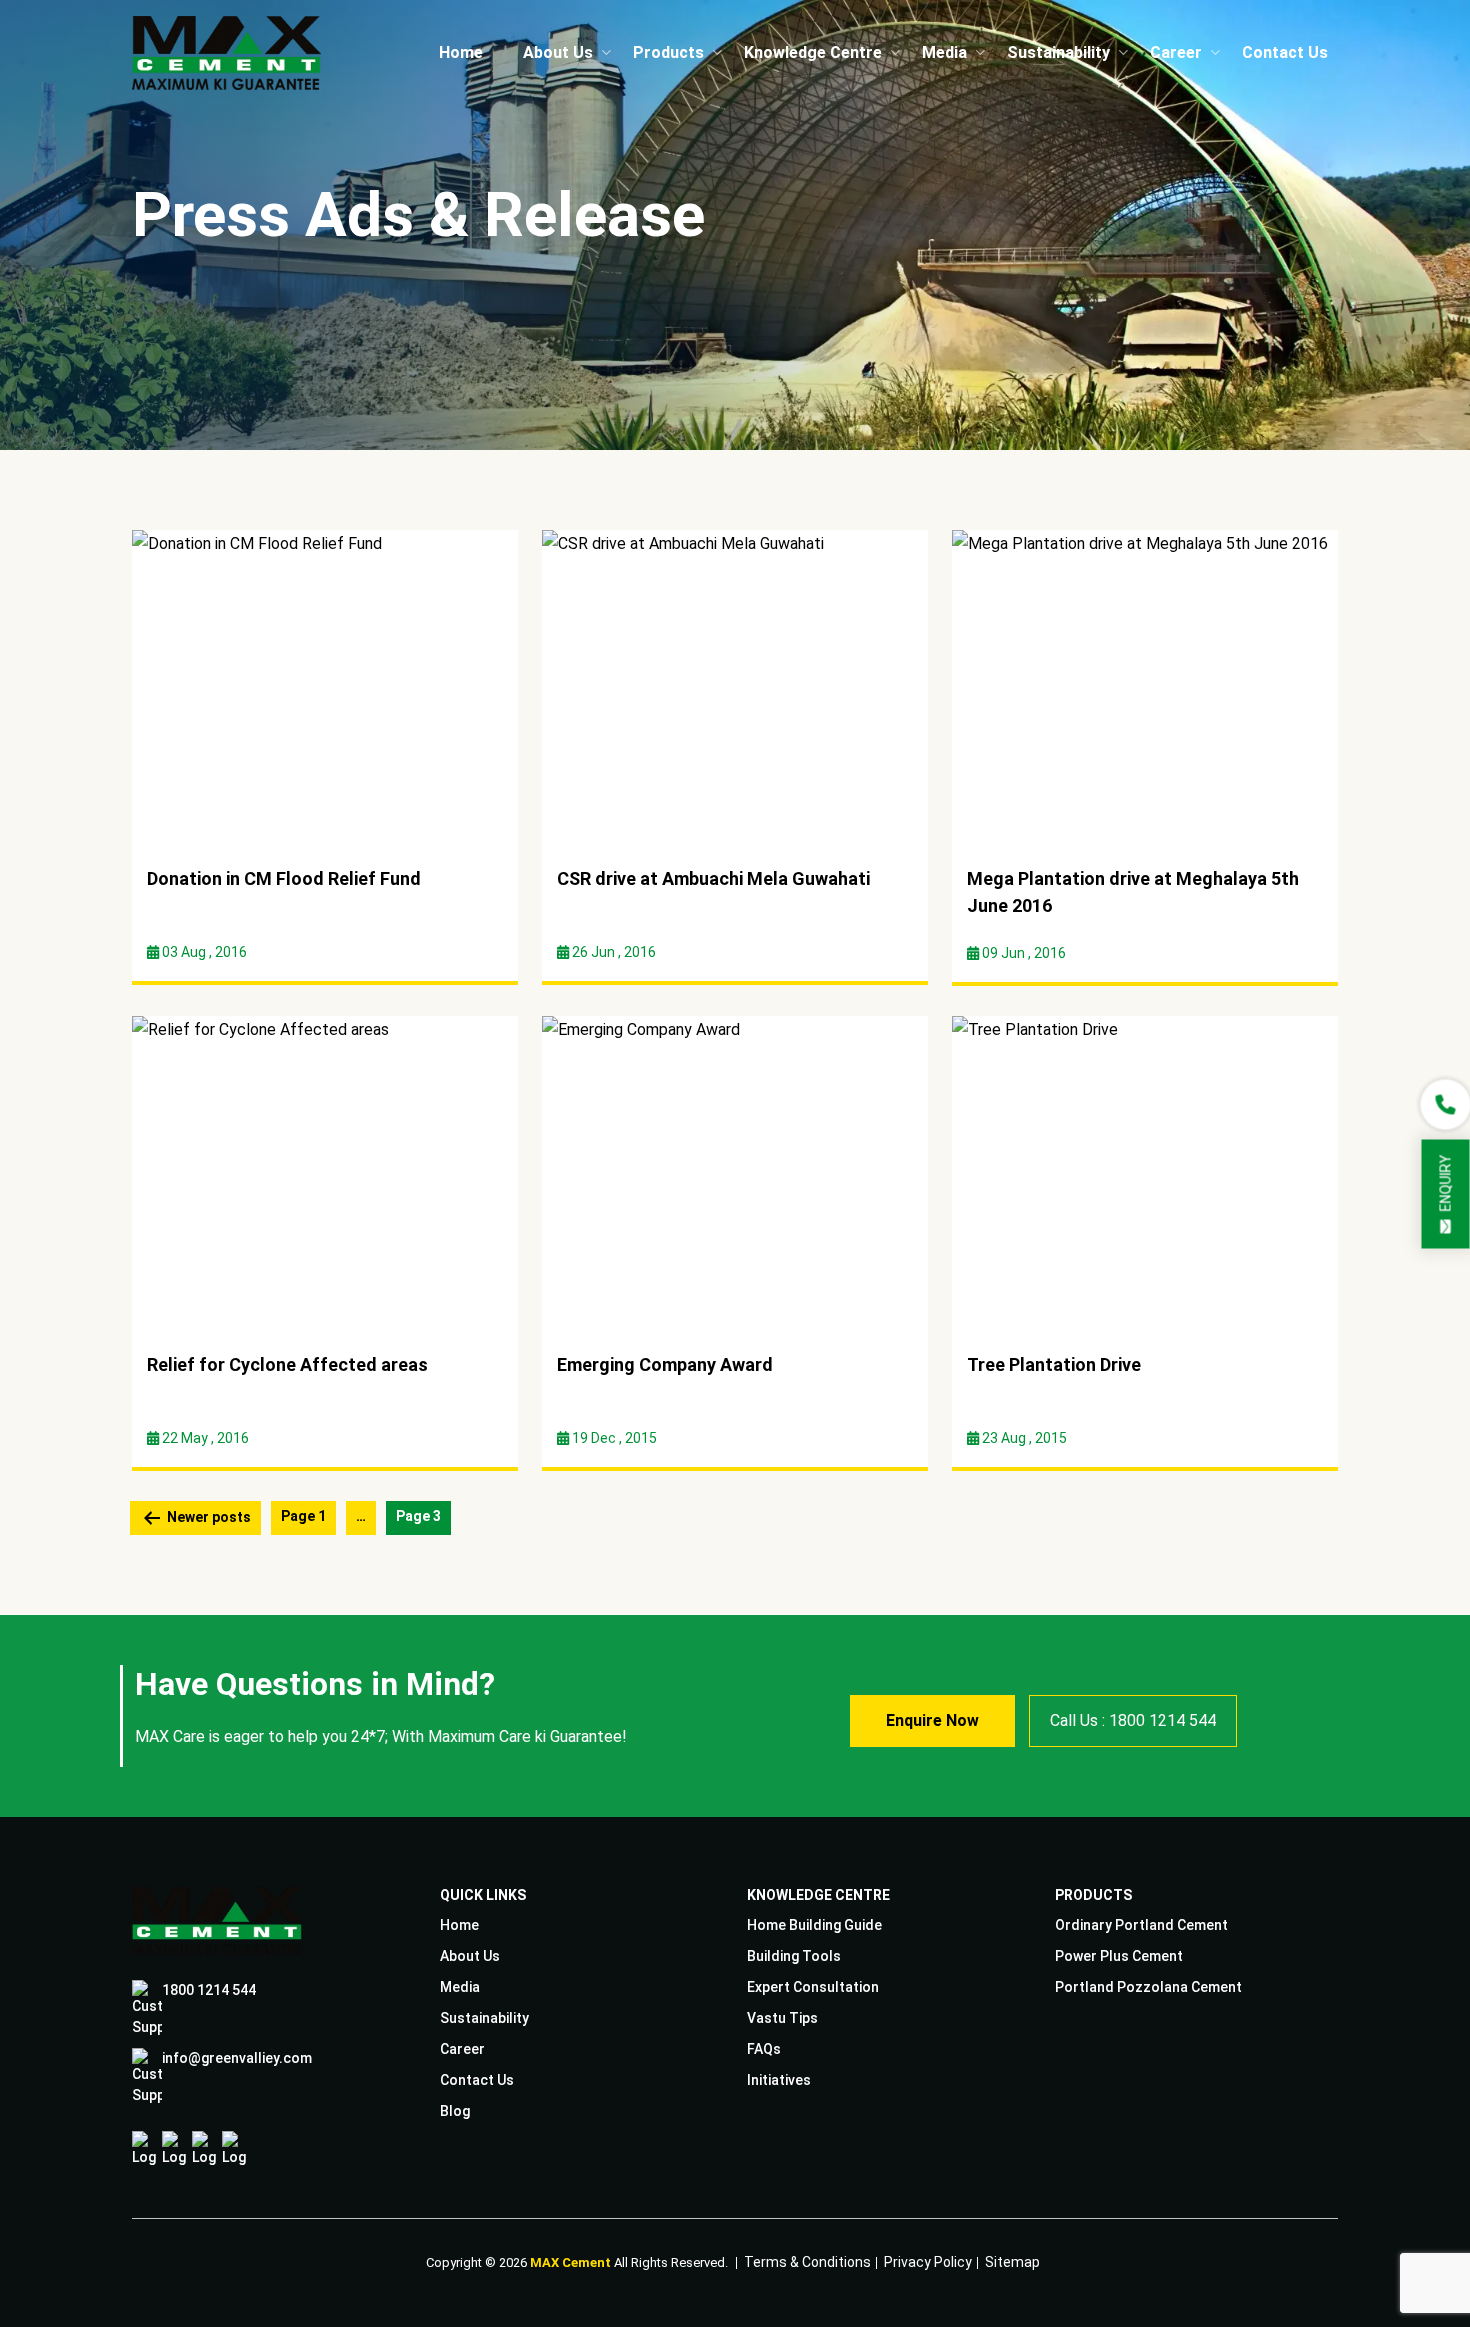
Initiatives (779, 2080)
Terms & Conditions (807, 2259)
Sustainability (1058, 52)
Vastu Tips (782, 2018)
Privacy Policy (928, 2259)
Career (1176, 52)
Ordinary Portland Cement (1141, 1925)
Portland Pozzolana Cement (1148, 1987)
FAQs (764, 2049)
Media (944, 52)
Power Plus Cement (1119, 1956)
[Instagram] (174, 2149)
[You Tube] (234, 2149)
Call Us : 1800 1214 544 (1133, 1720)
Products (668, 52)
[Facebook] (144, 2149)
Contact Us (1285, 52)
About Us (558, 52)
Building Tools (794, 1956)
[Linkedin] (204, 2149)
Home (461, 52)
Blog (455, 2111)
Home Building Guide (814, 1925)
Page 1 (303, 1516)
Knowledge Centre (813, 52)
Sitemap (1012, 2259)
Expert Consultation (813, 1987)
